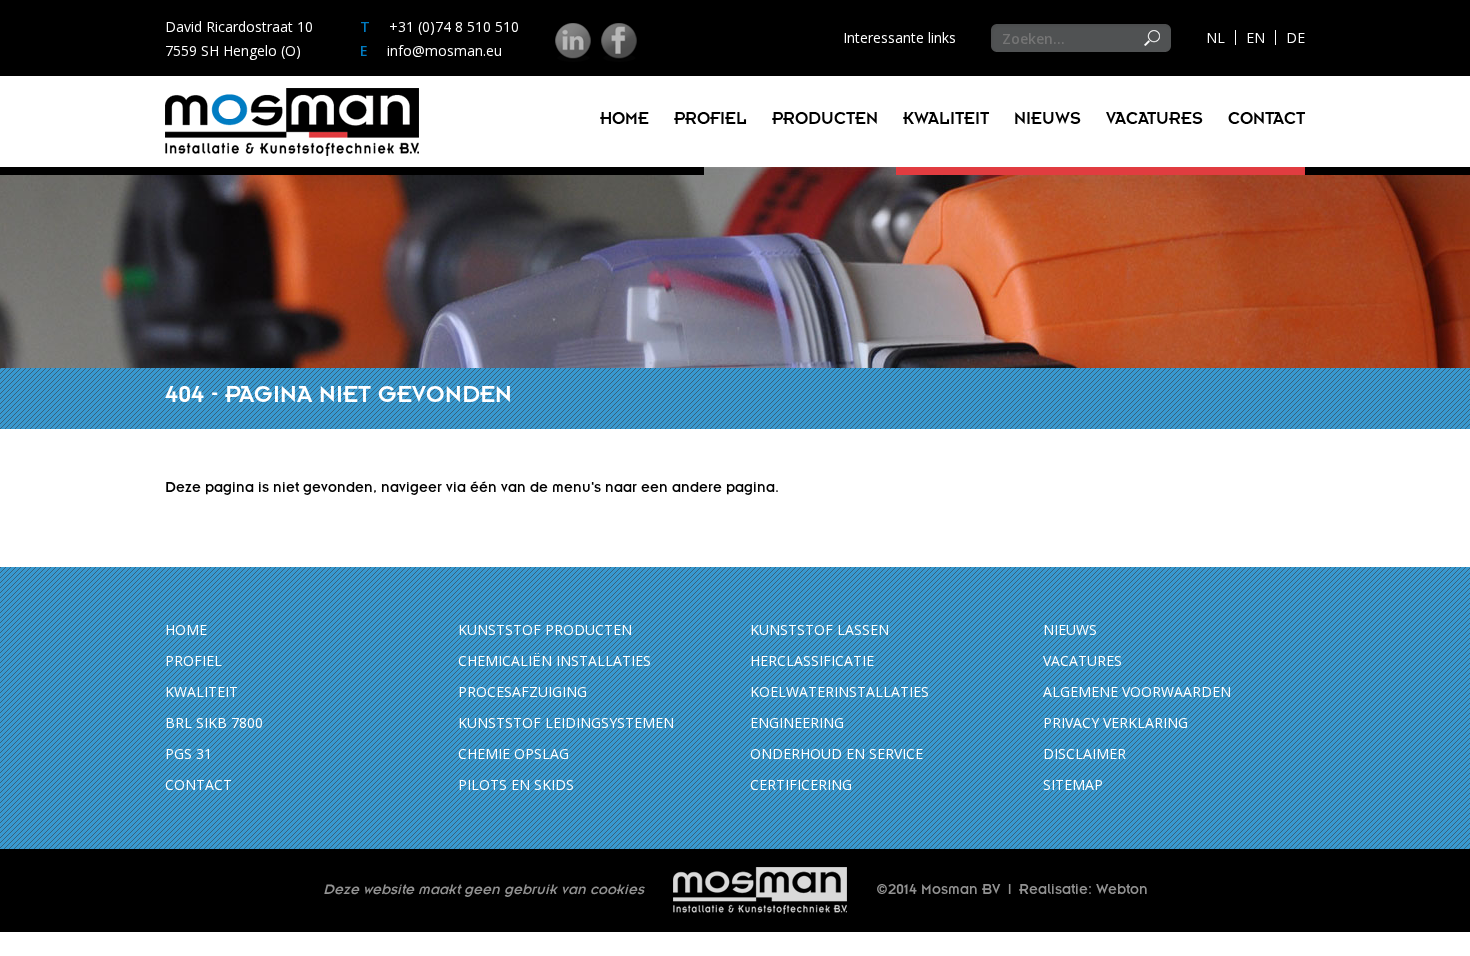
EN (1255, 37)
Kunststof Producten (545, 629)
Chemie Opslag (513, 753)
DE (1295, 37)
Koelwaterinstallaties (839, 691)
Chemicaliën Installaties (554, 660)
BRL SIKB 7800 (214, 722)
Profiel (710, 122)
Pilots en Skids (516, 784)
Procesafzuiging (522, 691)
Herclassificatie (812, 660)
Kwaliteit (946, 122)
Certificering (801, 784)
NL (1215, 37)
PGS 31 (188, 753)
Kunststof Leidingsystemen (566, 722)
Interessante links (899, 37)
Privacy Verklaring (1115, 722)
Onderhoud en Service (836, 753)
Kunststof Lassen (819, 629)
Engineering (797, 722)
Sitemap (1073, 784)
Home (624, 122)
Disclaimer (1084, 753)
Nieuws (1047, 122)
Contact (1266, 122)
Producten (825, 122)
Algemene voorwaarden (1137, 691)
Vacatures (1154, 122)
